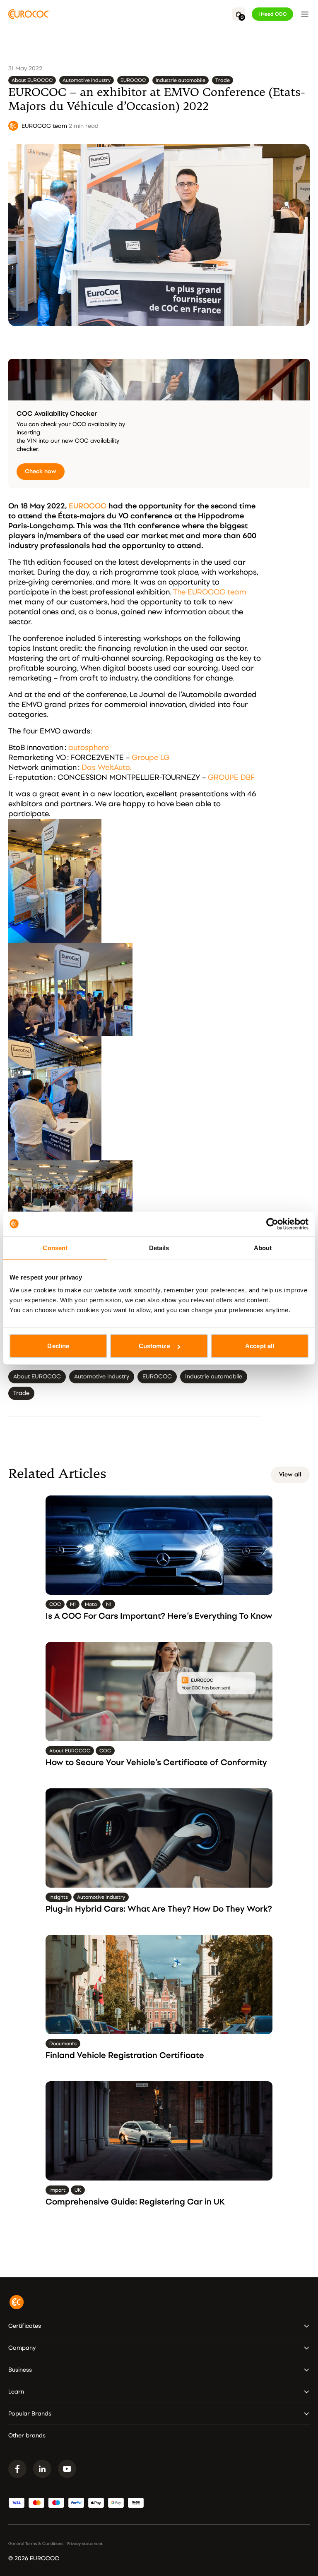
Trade (223, 80)
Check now (41, 471)
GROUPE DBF (231, 778)
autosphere (89, 748)
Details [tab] (159, 1247)
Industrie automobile (181, 80)
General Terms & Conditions (36, 2544)
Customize (154, 1346)
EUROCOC (133, 80)
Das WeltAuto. (106, 768)
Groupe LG (151, 758)
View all (290, 1475)
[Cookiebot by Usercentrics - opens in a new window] (272, 1224)
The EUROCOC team (210, 592)
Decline (58, 1346)
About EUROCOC (32, 80)
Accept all (260, 1346)
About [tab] (263, 1247)
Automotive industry (87, 80)
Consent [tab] (55, 1247)
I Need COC (272, 14)
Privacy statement (85, 2544)
